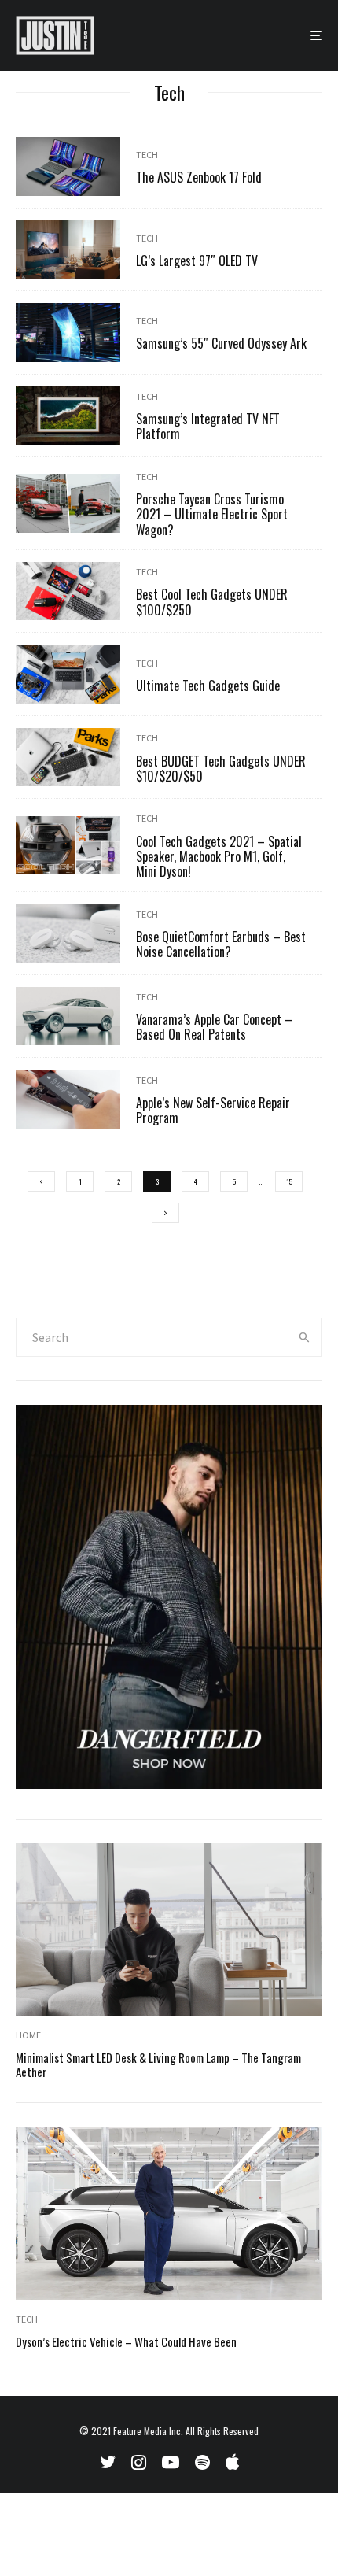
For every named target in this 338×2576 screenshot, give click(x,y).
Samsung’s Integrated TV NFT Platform (208, 427)
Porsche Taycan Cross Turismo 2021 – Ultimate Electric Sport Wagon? (212, 515)
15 (289, 1181)
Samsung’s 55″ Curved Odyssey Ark (221, 344)
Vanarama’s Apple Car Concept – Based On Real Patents (214, 1027)
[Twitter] (108, 2462)
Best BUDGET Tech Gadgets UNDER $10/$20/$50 (221, 769)
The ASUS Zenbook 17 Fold (199, 177)
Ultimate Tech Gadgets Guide (208, 686)
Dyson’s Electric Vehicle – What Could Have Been (126, 2341)
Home (28, 2035)
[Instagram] (139, 2462)
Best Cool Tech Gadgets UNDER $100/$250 (212, 602)
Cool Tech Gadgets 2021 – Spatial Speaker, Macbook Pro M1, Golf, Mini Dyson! (219, 857)
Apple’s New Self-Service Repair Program (213, 1111)
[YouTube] (171, 2462)
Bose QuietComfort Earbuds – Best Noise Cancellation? (221, 944)
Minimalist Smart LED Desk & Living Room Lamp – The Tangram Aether (158, 2064)
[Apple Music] (232, 2462)
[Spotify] (202, 2462)
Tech (147, 155)
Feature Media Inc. (148, 2431)
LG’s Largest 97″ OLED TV (197, 261)
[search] (305, 1337)
